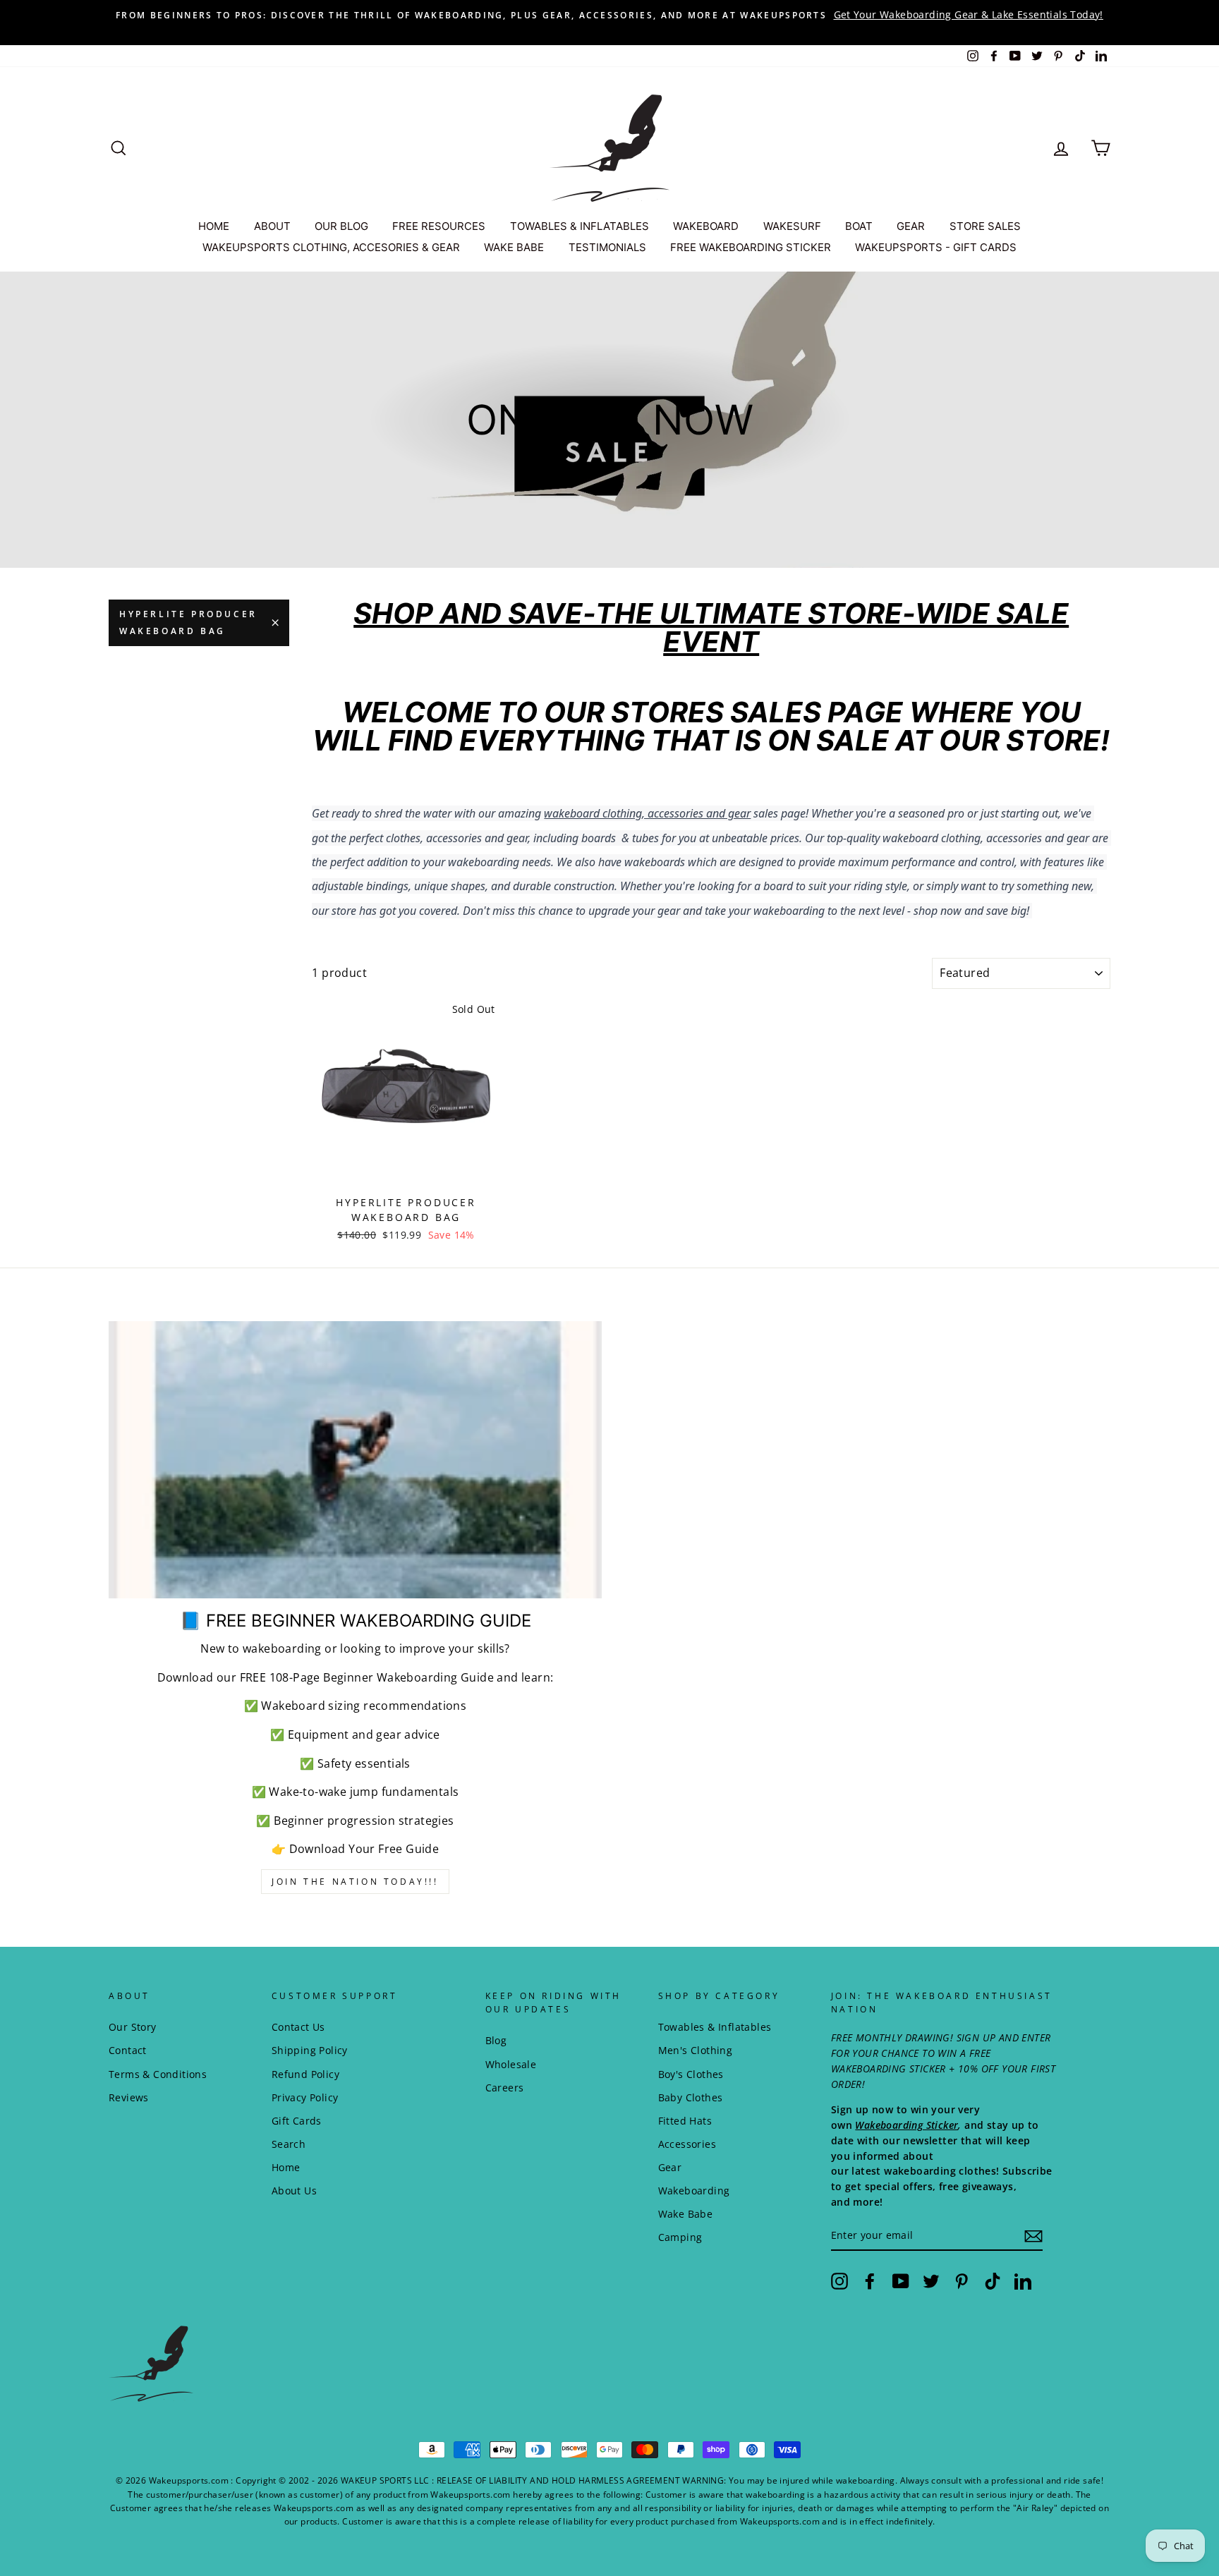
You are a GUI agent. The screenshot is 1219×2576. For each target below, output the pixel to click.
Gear (670, 2167)
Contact (128, 2050)
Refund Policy (305, 2074)
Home (286, 2167)
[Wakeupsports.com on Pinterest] (962, 2280)
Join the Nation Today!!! (355, 1882)
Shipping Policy (310, 2050)
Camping (680, 2237)
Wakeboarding (694, 2191)
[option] (609, 15)
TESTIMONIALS (607, 247)
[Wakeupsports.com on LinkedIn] (1023, 2280)
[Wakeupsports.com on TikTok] (993, 2280)
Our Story (133, 2027)
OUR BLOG (341, 226)
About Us (294, 2191)
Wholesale (511, 2064)
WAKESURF (792, 226)
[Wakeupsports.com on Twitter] (931, 2280)
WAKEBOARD (706, 226)
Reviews (129, 2097)
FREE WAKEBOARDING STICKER (751, 247)
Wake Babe (686, 2214)
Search (289, 2144)
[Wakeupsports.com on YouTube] (901, 2280)
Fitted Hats (685, 2121)
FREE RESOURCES (439, 226)
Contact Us (298, 2027)
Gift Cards (297, 2121)
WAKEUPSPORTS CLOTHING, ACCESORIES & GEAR (331, 247)
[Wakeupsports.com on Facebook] (870, 2280)
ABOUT (272, 226)
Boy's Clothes (691, 2074)
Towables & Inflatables (715, 2027)
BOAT (859, 226)
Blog (496, 2040)
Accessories (687, 2144)
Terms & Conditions (158, 2074)
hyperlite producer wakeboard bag (188, 622)
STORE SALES (985, 226)
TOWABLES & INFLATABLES (580, 226)
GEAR (911, 226)
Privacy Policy (305, 2097)
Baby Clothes (691, 2097)
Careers (505, 2088)
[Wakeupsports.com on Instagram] (839, 2280)
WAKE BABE (514, 247)
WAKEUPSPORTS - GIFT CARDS (936, 247)
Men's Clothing (696, 2050)
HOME (214, 226)
